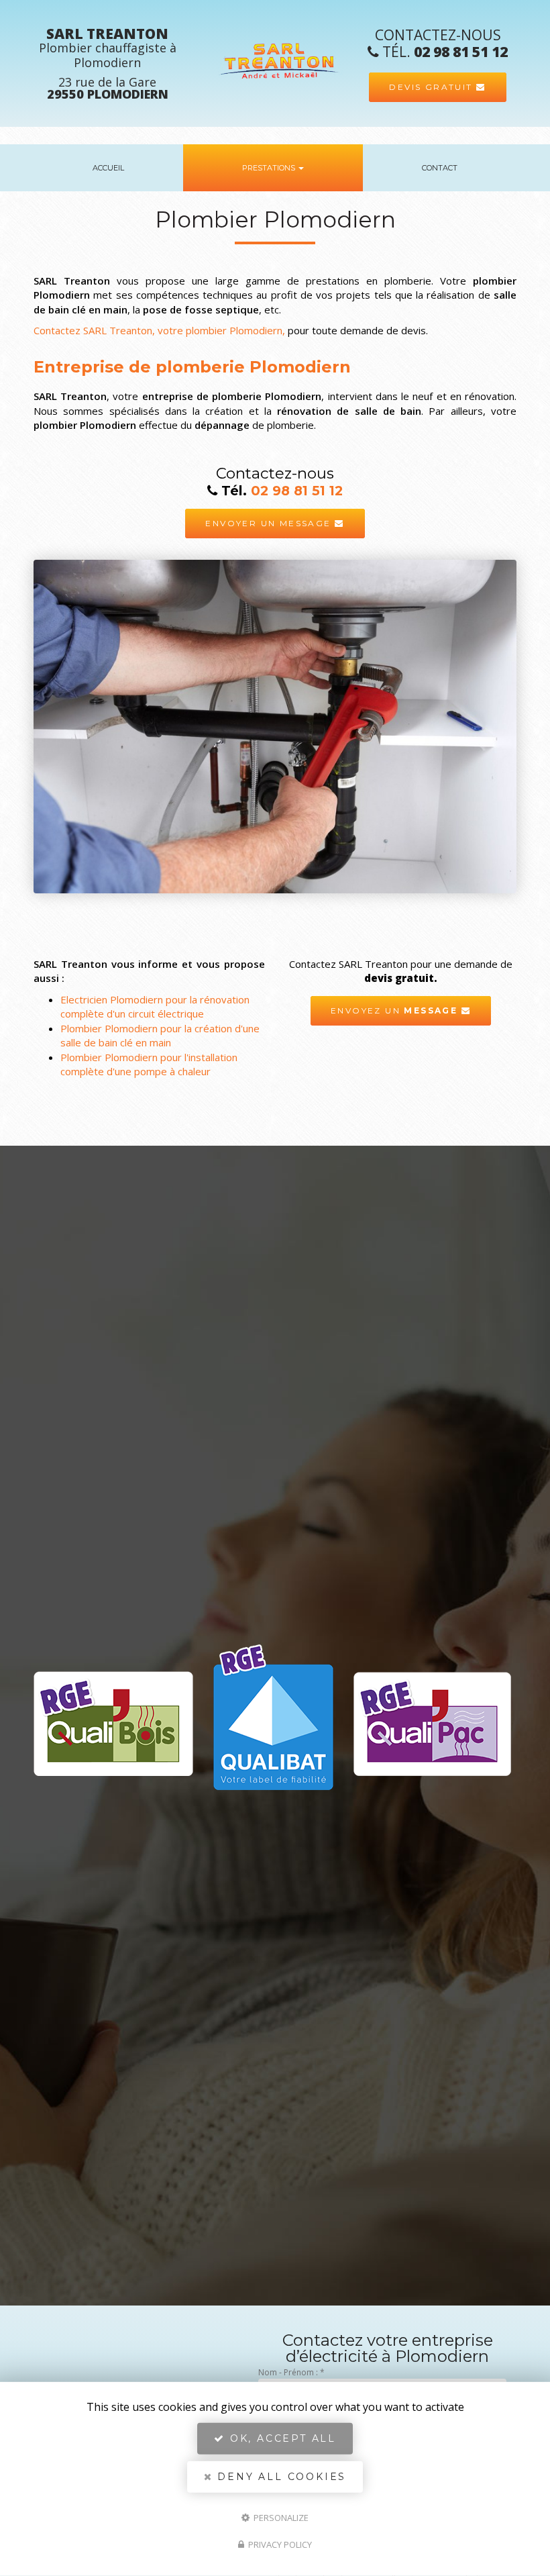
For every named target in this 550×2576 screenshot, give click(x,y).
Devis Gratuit (433, 87)
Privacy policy (279, 2544)
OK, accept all (281, 2438)
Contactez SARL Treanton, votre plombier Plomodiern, (159, 330)
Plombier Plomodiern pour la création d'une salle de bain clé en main (160, 1035)
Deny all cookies (280, 2477)
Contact (440, 168)
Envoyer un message (270, 523)
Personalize (280, 2517)
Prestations (270, 168)
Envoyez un (394, 1010)
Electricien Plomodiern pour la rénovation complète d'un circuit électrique (155, 1006)
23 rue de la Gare (108, 88)
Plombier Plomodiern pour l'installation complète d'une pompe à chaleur (149, 1064)
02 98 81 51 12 (461, 52)
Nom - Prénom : (291, 2372)
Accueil (108, 168)
